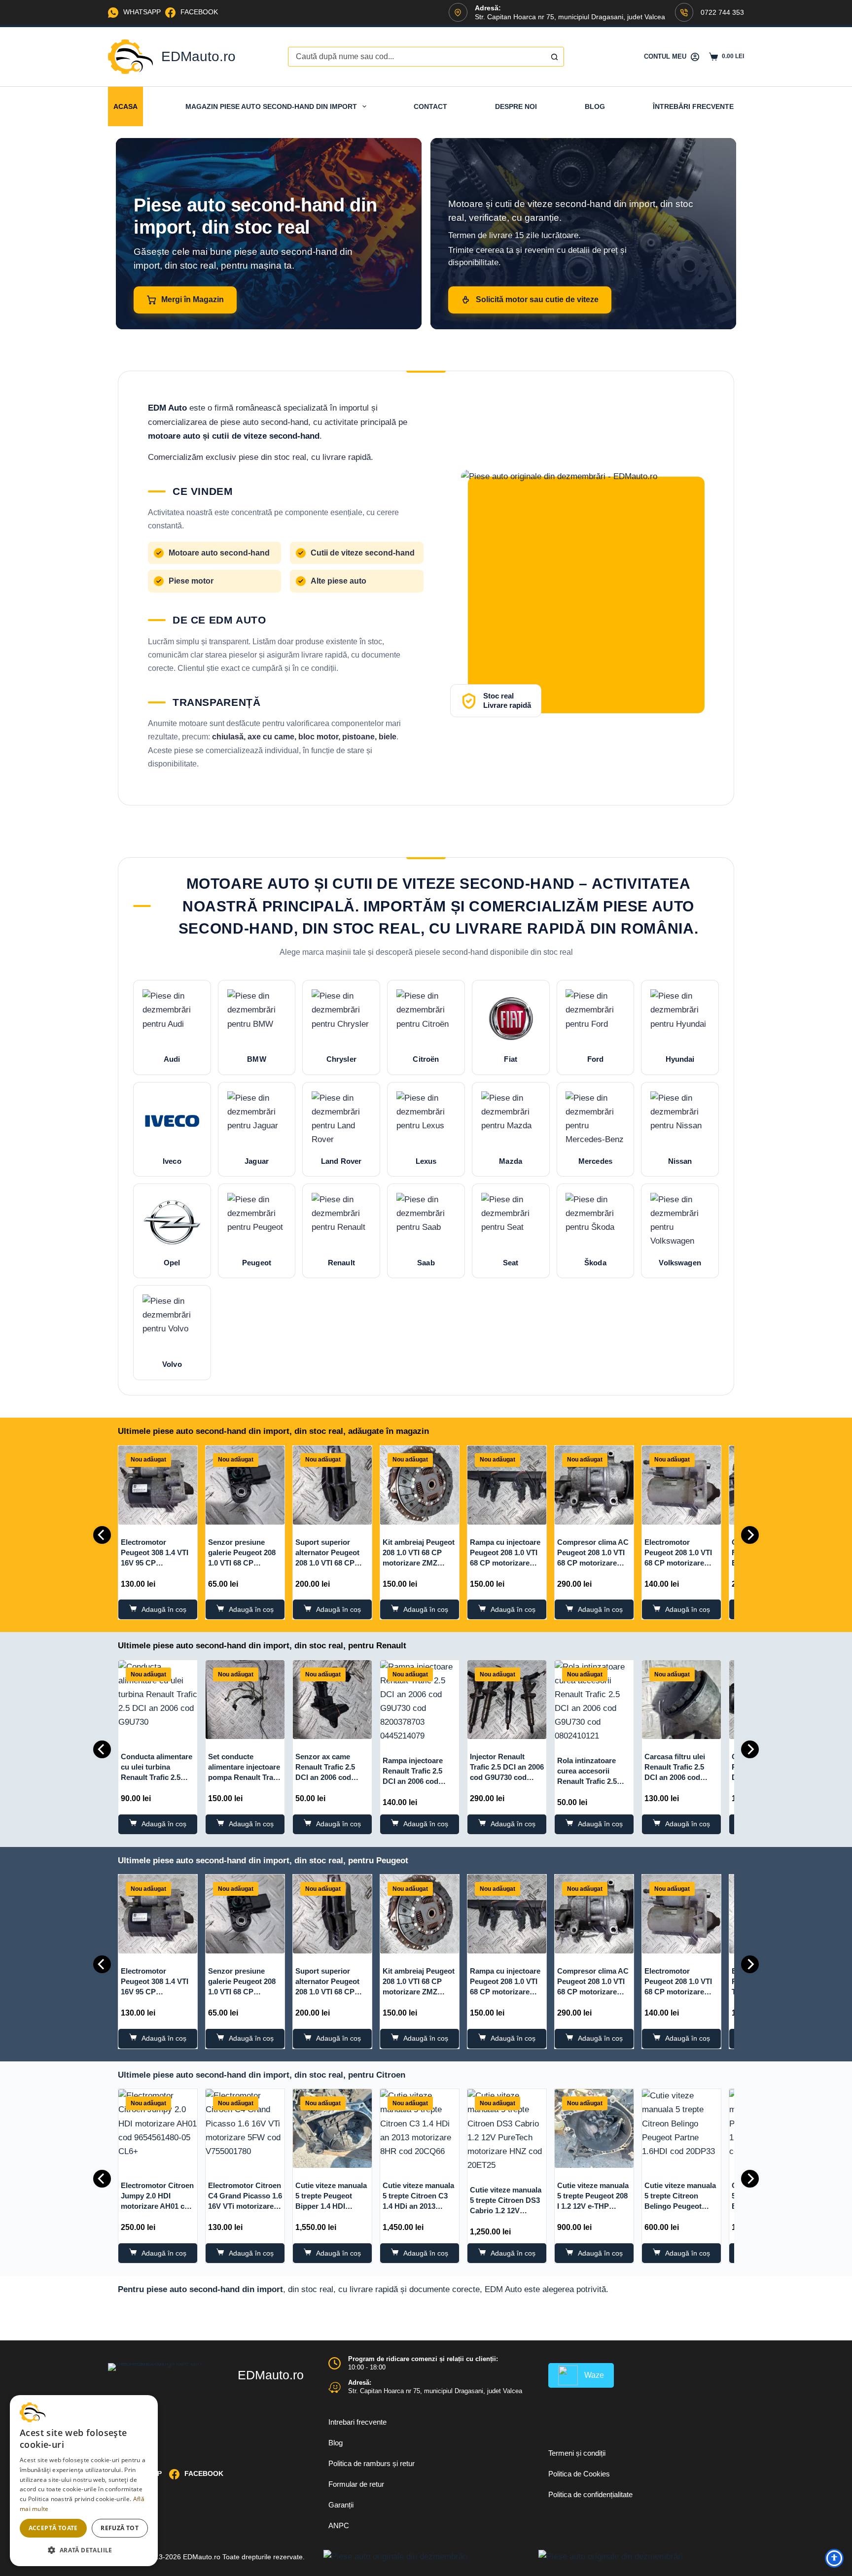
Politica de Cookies (579, 2474)
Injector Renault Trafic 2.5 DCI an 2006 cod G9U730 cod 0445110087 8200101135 (507, 1777)
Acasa (125, 106)
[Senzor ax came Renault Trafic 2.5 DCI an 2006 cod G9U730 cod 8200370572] (332, 1700)
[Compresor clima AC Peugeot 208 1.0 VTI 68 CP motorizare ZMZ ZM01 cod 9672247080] (594, 1485)
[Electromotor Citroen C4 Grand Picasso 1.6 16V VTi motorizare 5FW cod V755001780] (245, 2128)
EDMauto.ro (198, 56)
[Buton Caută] (554, 57)
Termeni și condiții (577, 2453)
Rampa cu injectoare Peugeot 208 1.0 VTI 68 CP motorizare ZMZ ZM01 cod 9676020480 (505, 1563)
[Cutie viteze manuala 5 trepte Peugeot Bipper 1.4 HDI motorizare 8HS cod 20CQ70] (332, 2128)
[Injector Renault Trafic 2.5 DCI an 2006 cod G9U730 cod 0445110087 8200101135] (507, 1700)
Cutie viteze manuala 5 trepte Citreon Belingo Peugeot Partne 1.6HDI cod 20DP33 (680, 2206)
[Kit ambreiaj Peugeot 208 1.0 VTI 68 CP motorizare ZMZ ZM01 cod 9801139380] (420, 1485)
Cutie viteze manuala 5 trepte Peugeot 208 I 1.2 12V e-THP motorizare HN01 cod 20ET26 (594, 2206)
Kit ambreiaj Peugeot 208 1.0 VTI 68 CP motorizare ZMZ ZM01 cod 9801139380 (419, 1563)
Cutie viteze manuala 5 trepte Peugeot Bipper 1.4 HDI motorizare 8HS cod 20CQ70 (331, 2206)
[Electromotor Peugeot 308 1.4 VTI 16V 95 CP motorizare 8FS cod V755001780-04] (158, 1485)
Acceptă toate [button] (53, 2528)
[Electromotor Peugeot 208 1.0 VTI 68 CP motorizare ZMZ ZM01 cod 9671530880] (681, 1485)
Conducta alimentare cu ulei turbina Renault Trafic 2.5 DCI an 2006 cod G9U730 (157, 1777)
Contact (430, 106)
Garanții (341, 2505)
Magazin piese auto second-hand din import (271, 106)
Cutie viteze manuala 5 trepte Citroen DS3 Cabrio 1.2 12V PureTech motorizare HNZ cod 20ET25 (506, 2210)
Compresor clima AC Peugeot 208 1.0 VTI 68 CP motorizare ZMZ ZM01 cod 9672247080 (593, 1563)
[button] (84, 2550)
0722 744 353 (722, 12)
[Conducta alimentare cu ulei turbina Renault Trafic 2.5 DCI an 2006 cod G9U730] (158, 1700)
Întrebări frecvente (693, 106)
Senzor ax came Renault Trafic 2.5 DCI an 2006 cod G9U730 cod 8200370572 (325, 1777)
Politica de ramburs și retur (372, 2463)
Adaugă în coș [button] (164, 1609)
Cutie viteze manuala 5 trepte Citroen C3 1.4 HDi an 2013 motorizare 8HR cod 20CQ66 (418, 2206)
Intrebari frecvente (357, 2422)
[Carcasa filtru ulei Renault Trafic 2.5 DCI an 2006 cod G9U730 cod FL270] (681, 1700)
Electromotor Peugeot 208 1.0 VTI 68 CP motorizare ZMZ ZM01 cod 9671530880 (678, 1563)
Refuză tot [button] (120, 2528)
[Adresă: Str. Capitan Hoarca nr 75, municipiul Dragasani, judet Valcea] (335, 2387)
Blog (595, 106)
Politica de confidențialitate (590, 2494)
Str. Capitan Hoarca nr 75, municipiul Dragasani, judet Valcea (435, 2391)
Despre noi (516, 106)
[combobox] (417, 57)
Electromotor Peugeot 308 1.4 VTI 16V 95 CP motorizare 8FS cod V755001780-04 (155, 1563)
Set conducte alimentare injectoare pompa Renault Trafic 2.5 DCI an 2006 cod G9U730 (245, 1777)
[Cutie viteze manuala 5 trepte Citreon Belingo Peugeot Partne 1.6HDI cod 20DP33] (681, 2128)
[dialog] (84, 2481)
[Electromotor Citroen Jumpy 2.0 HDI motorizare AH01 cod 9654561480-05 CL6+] (158, 2128)
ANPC (339, 2525)
